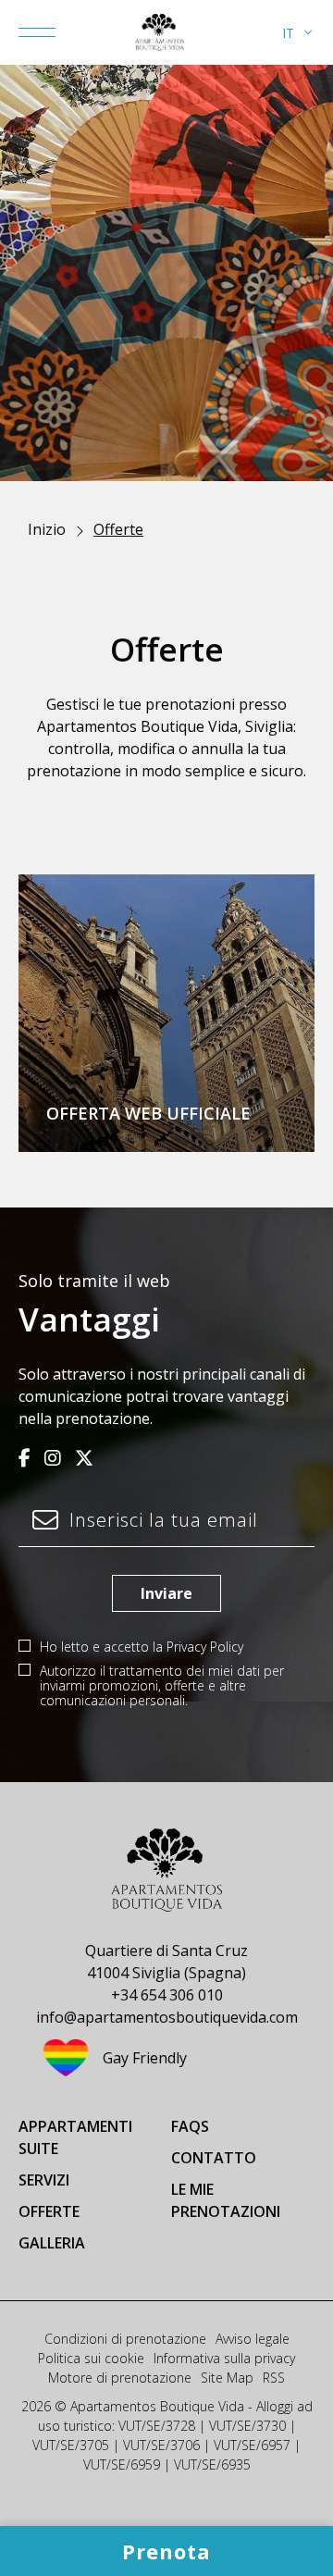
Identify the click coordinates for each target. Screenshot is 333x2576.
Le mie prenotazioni (226, 2200)
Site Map (227, 2378)
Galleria (52, 2243)
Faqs (190, 2126)
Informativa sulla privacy (224, 2358)
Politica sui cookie (91, 2358)
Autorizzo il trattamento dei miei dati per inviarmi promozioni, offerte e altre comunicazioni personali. (162, 1686)
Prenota (239, 1115)
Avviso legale (253, 2339)
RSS (274, 2378)
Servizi (44, 2180)
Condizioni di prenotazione (125, 2339)
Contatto (214, 2158)
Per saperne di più (85, 1115)
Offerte (49, 2211)
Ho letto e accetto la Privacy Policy (142, 1647)
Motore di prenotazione (120, 2378)
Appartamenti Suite (75, 2137)
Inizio (47, 529)
